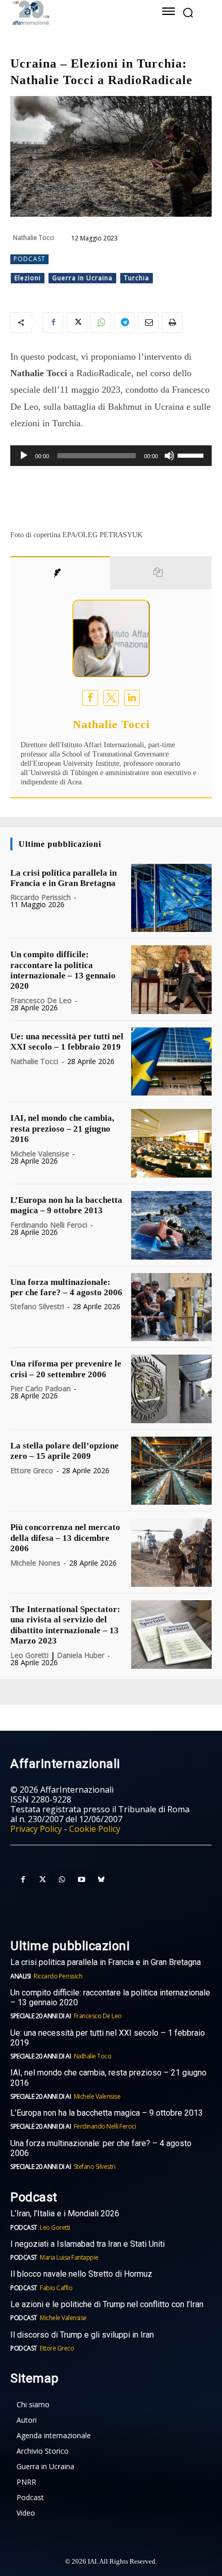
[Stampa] (172, 323)
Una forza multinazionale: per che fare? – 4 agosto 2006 (66, 1287)
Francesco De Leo (41, 1000)
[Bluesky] (101, 1880)
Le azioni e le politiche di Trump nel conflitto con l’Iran (107, 2304)
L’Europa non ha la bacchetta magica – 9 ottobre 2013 (66, 1205)
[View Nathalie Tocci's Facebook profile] (90, 698)
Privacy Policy (36, 1829)
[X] (77, 323)
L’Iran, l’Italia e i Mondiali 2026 (65, 2213)
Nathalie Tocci (34, 238)
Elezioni (28, 278)
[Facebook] (53, 323)
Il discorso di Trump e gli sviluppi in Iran (82, 2335)
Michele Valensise (40, 1154)
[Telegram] (124, 323)
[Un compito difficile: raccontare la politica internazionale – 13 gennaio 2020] (171, 980)
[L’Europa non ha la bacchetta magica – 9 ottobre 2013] (171, 1225)
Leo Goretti (29, 1655)
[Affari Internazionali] (72, 13)
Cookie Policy (95, 1829)
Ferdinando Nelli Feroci (49, 1225)
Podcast (29, 259)
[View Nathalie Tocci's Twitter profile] (111, 698)
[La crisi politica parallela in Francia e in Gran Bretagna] (171, 898)
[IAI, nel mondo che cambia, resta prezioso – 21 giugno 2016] (171, 1143)
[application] (111, 456)
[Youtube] (82, 1880)
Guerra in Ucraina (82, 278)
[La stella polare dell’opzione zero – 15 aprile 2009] (171, 1471)
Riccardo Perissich (41, 897)
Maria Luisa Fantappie (69, 2257)
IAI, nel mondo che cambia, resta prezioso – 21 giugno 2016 (62, 1129)
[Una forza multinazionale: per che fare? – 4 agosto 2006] (171, 1307)
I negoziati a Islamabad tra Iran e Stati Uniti (88, 2244)
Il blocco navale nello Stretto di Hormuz (81, 2274)
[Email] (148, 323)
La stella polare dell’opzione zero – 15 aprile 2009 (65, 1451)
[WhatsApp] (101, 323)
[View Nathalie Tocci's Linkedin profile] (132, 698)
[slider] (192, 455)
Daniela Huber (81, 1655)
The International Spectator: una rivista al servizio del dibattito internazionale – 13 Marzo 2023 (65, 1625)
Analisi (21, 1976)
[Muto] (169, 456)
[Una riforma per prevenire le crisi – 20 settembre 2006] (171, 1389)
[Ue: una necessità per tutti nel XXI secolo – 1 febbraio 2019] (171, 1062)
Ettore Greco (32, 1470)
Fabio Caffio (56, 2288)
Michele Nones (35, 1563)
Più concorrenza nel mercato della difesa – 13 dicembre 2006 (65, 1538)
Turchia (137, 278)
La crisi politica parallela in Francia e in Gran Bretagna (64, 878)
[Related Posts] (161, 573)
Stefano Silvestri (37, 1306)
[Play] (24, 456)
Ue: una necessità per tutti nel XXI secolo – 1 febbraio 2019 (67, 1042)
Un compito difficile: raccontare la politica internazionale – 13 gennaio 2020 (63, 970)
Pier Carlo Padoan (41, 1388)
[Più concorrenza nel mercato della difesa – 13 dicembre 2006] (171, 1552)
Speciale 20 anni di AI (41, 2016)
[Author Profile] (60, 573)
